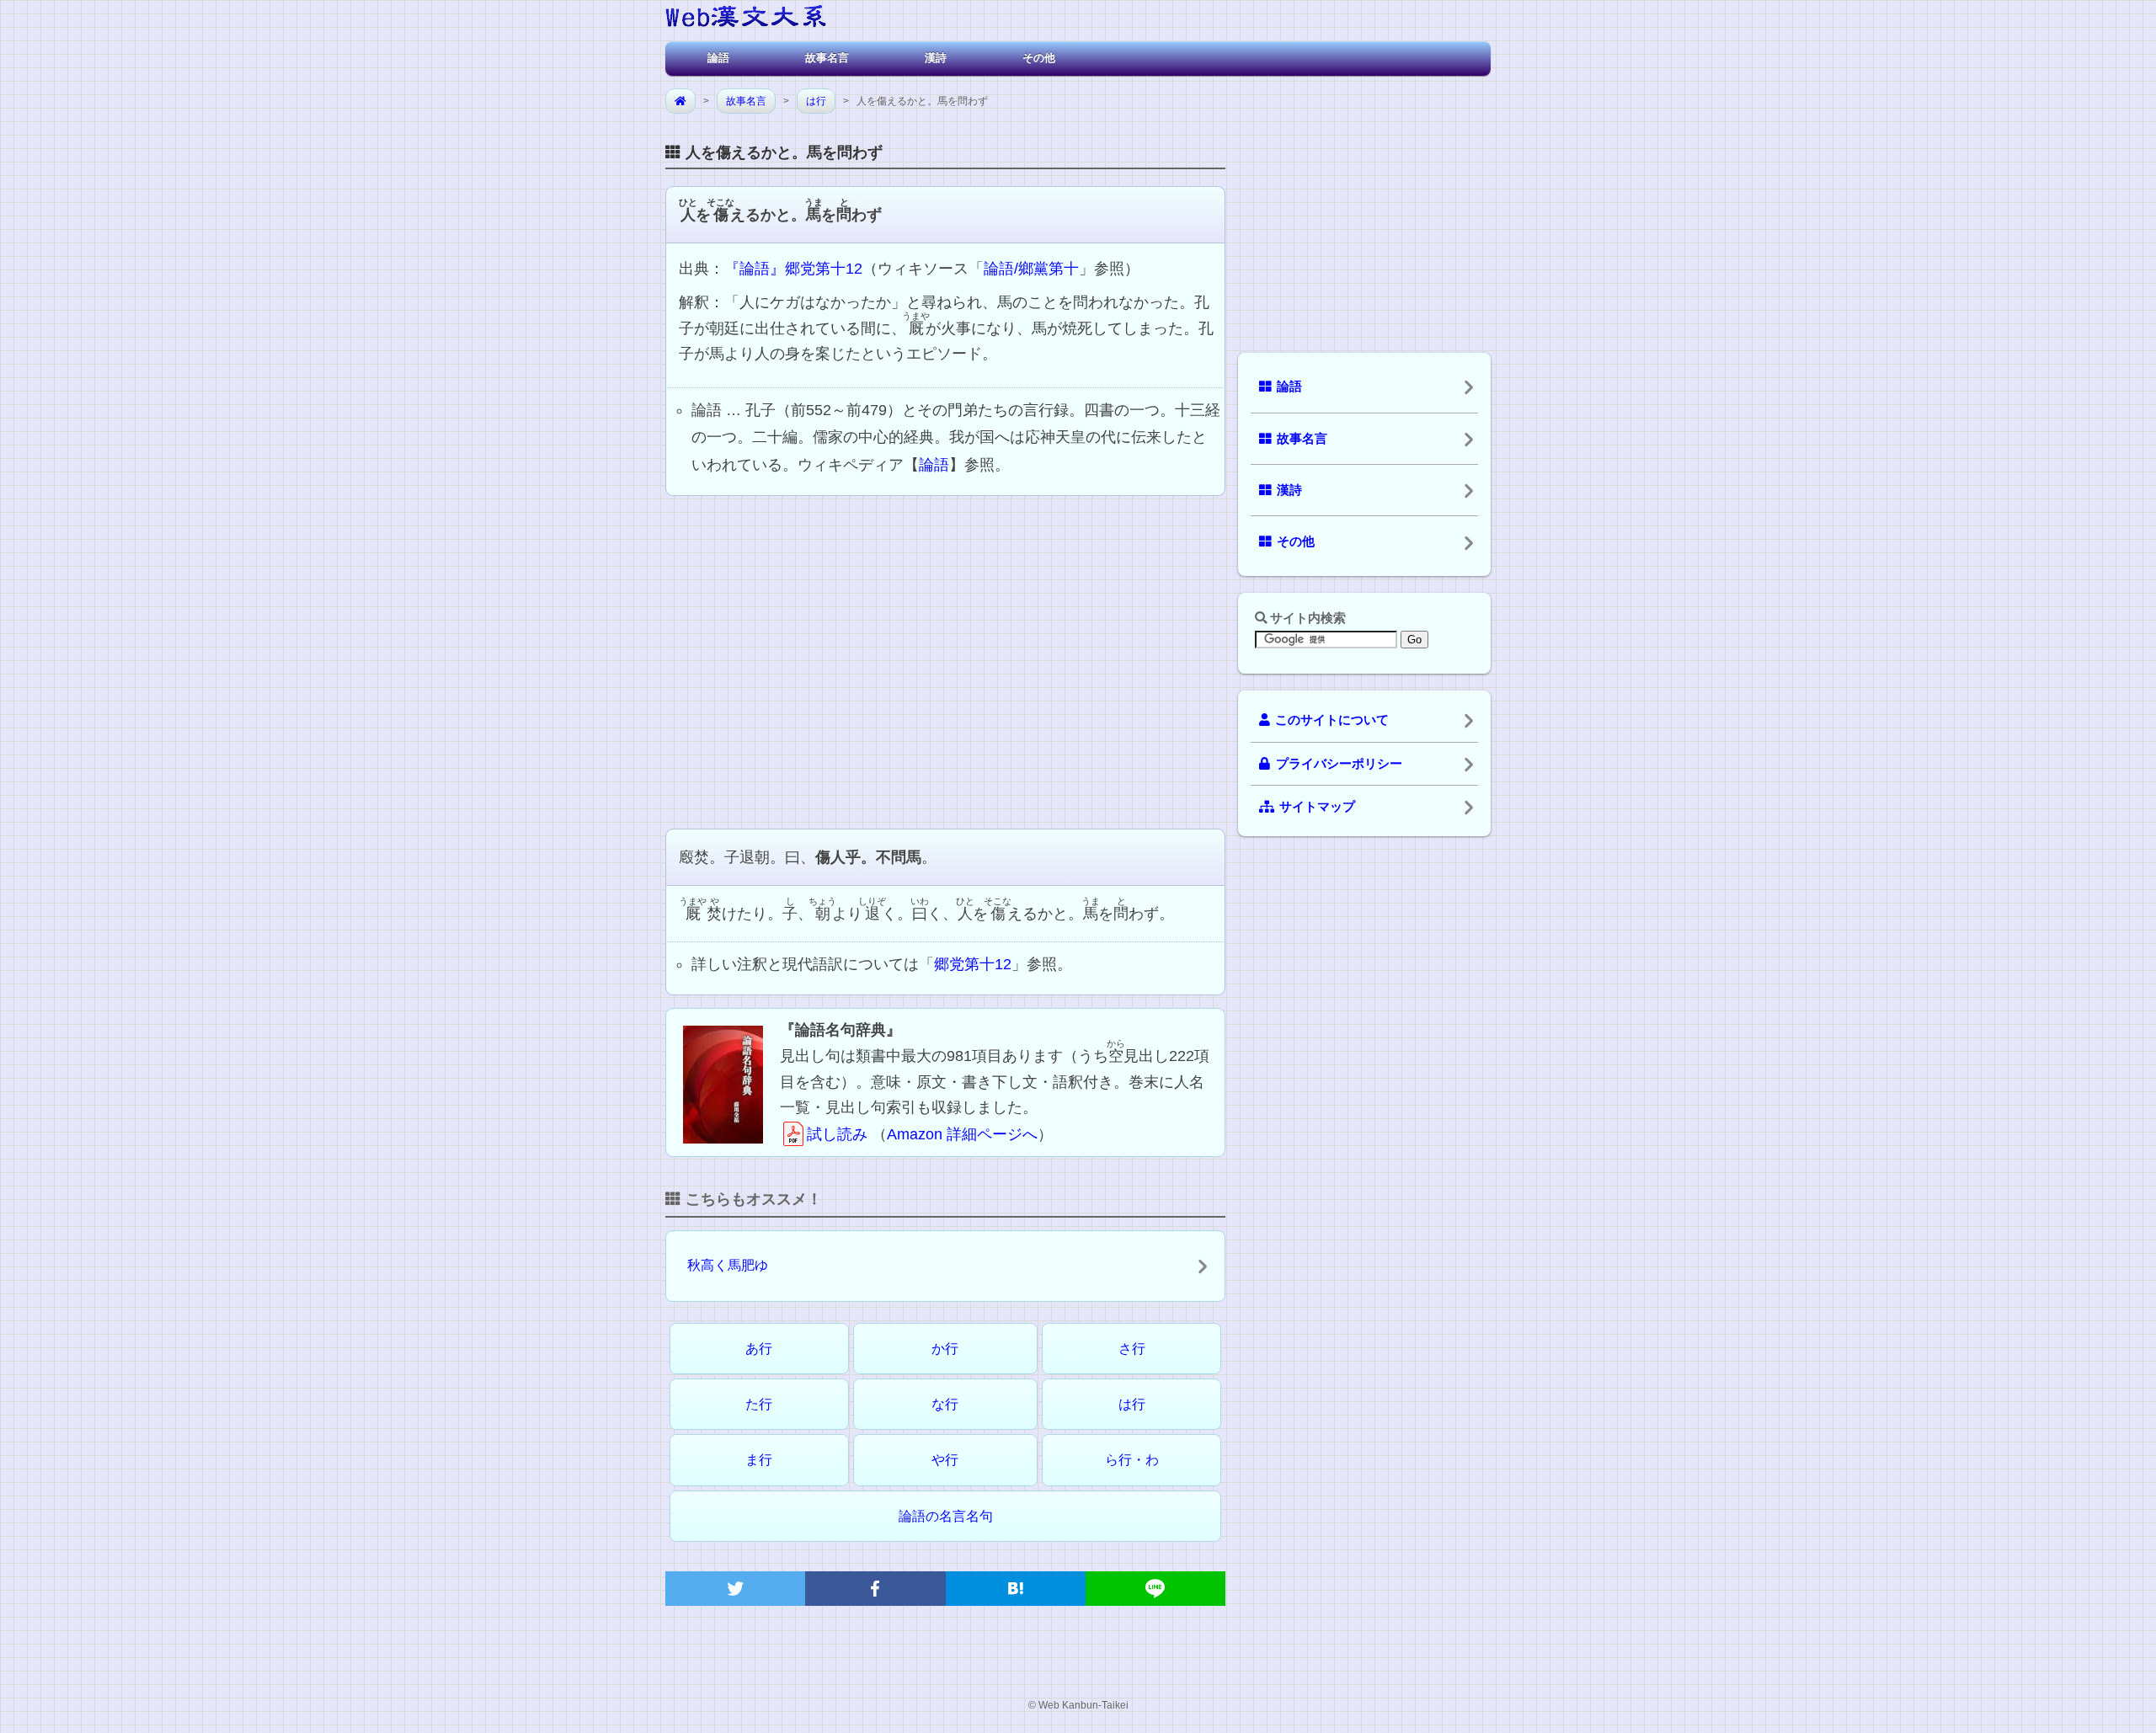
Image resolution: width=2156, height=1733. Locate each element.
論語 (718, 58)
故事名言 (827, 58)
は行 (816, 101)
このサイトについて (1332, 720)
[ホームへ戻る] (746, 19)
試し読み (837, 1134)
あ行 (759, 1349)
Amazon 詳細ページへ (962, 1134)
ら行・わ (1132, 1460)
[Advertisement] (945, 660)
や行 (945, 1460)
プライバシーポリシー (1339, 764)
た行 (759, 1404)
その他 (1039, 58)
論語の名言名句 (946, 1516)
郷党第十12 (973, 964)
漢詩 (936, 58)
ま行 (759, 1460)
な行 (945, 1404)
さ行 (1132, 1349)
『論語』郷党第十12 (793, 269)
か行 (945, 1349)
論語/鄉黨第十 (1031, 269)
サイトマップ (1317, 807)
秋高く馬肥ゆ (728, 1265)
